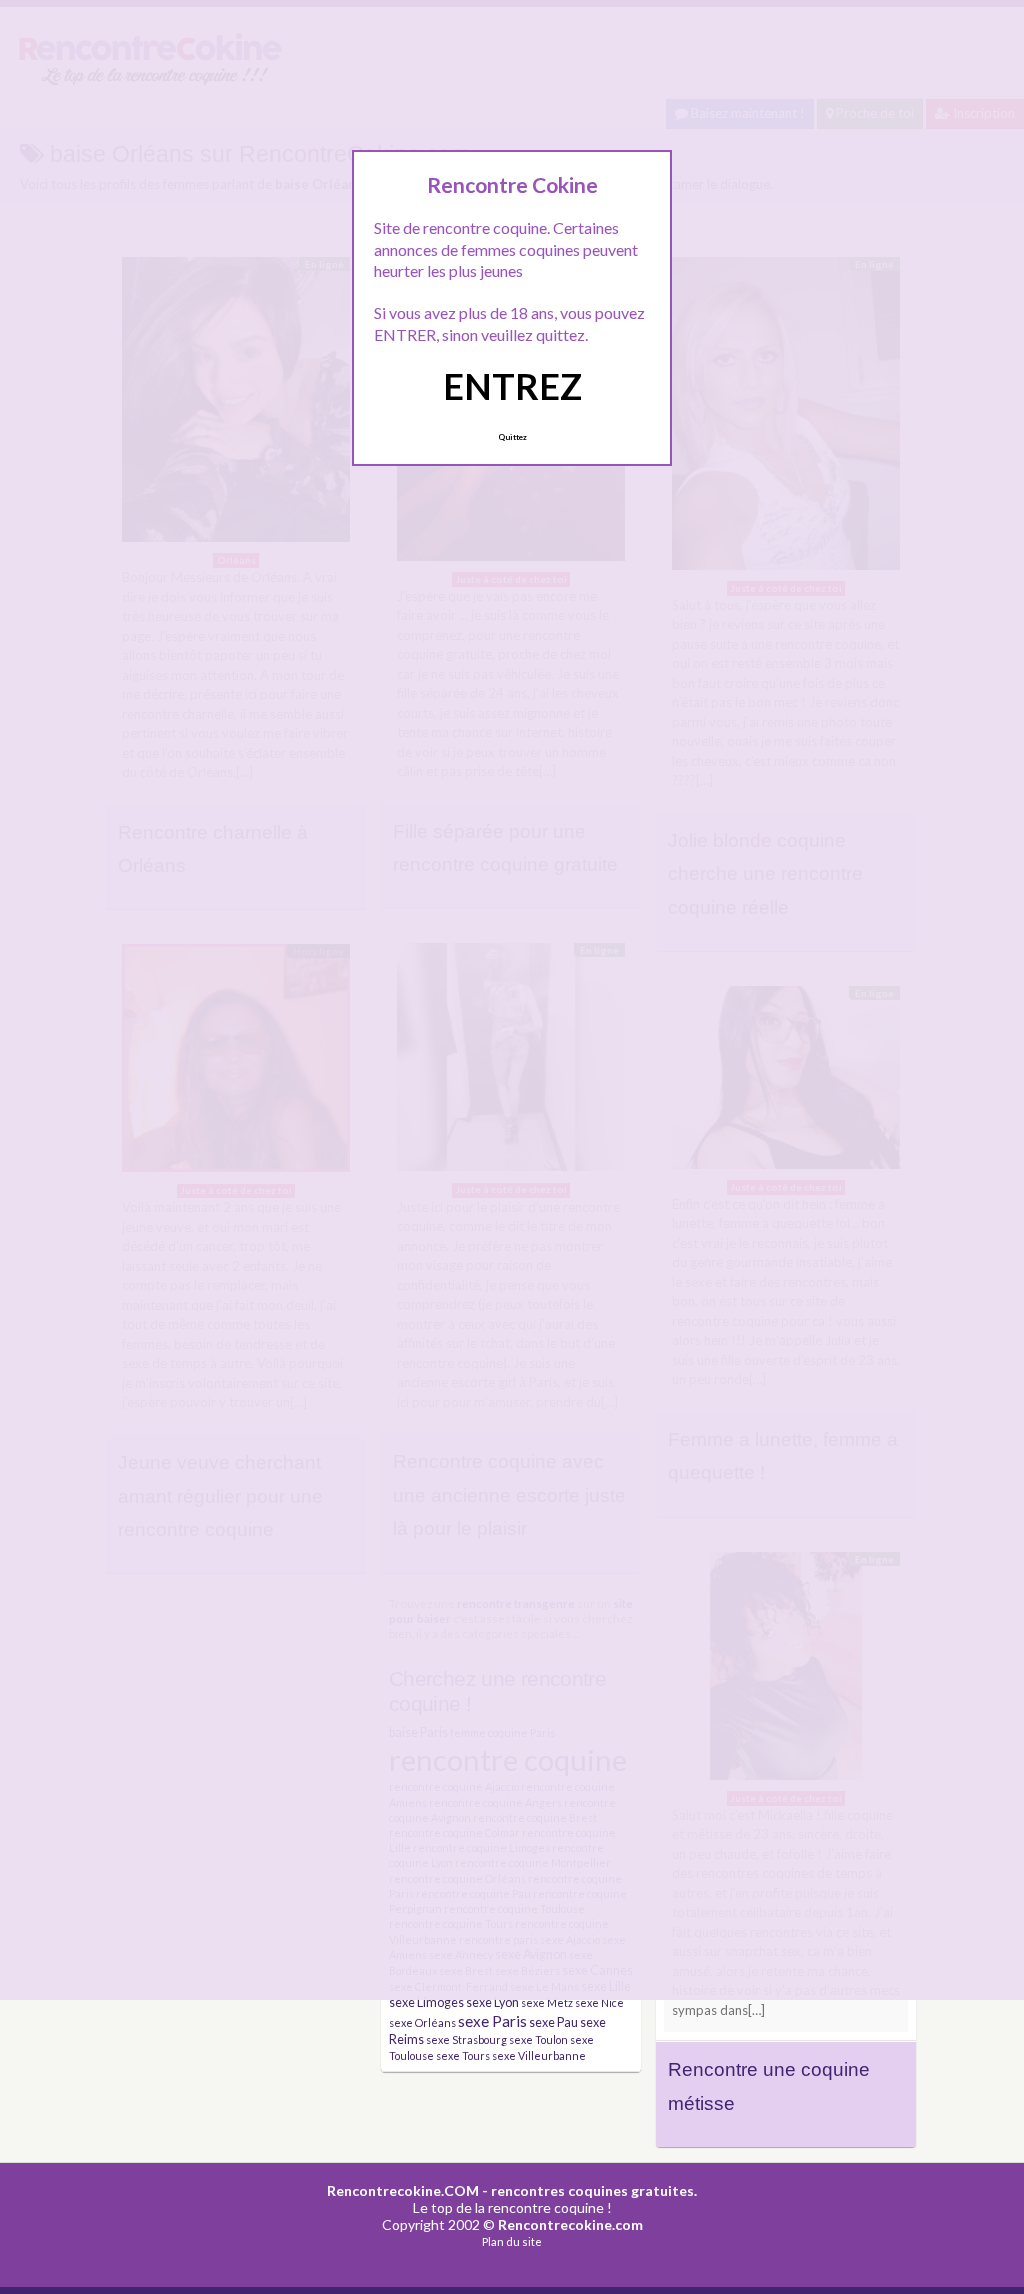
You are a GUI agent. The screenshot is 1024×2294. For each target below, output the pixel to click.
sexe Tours (463, 2055)
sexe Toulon (538, 2039)
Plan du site (512, 2241)
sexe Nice (599, 2002)
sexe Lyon (492, 2002)
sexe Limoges (426, 2002)
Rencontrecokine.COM (403, 2190)
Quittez (512, 437)
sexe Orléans (422, 2022)
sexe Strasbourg (466, 2039)
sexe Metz (547, 2002)
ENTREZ (512, 386)
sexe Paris (492, 2021)
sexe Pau (553, 2022)
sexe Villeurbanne (539, 2055)
